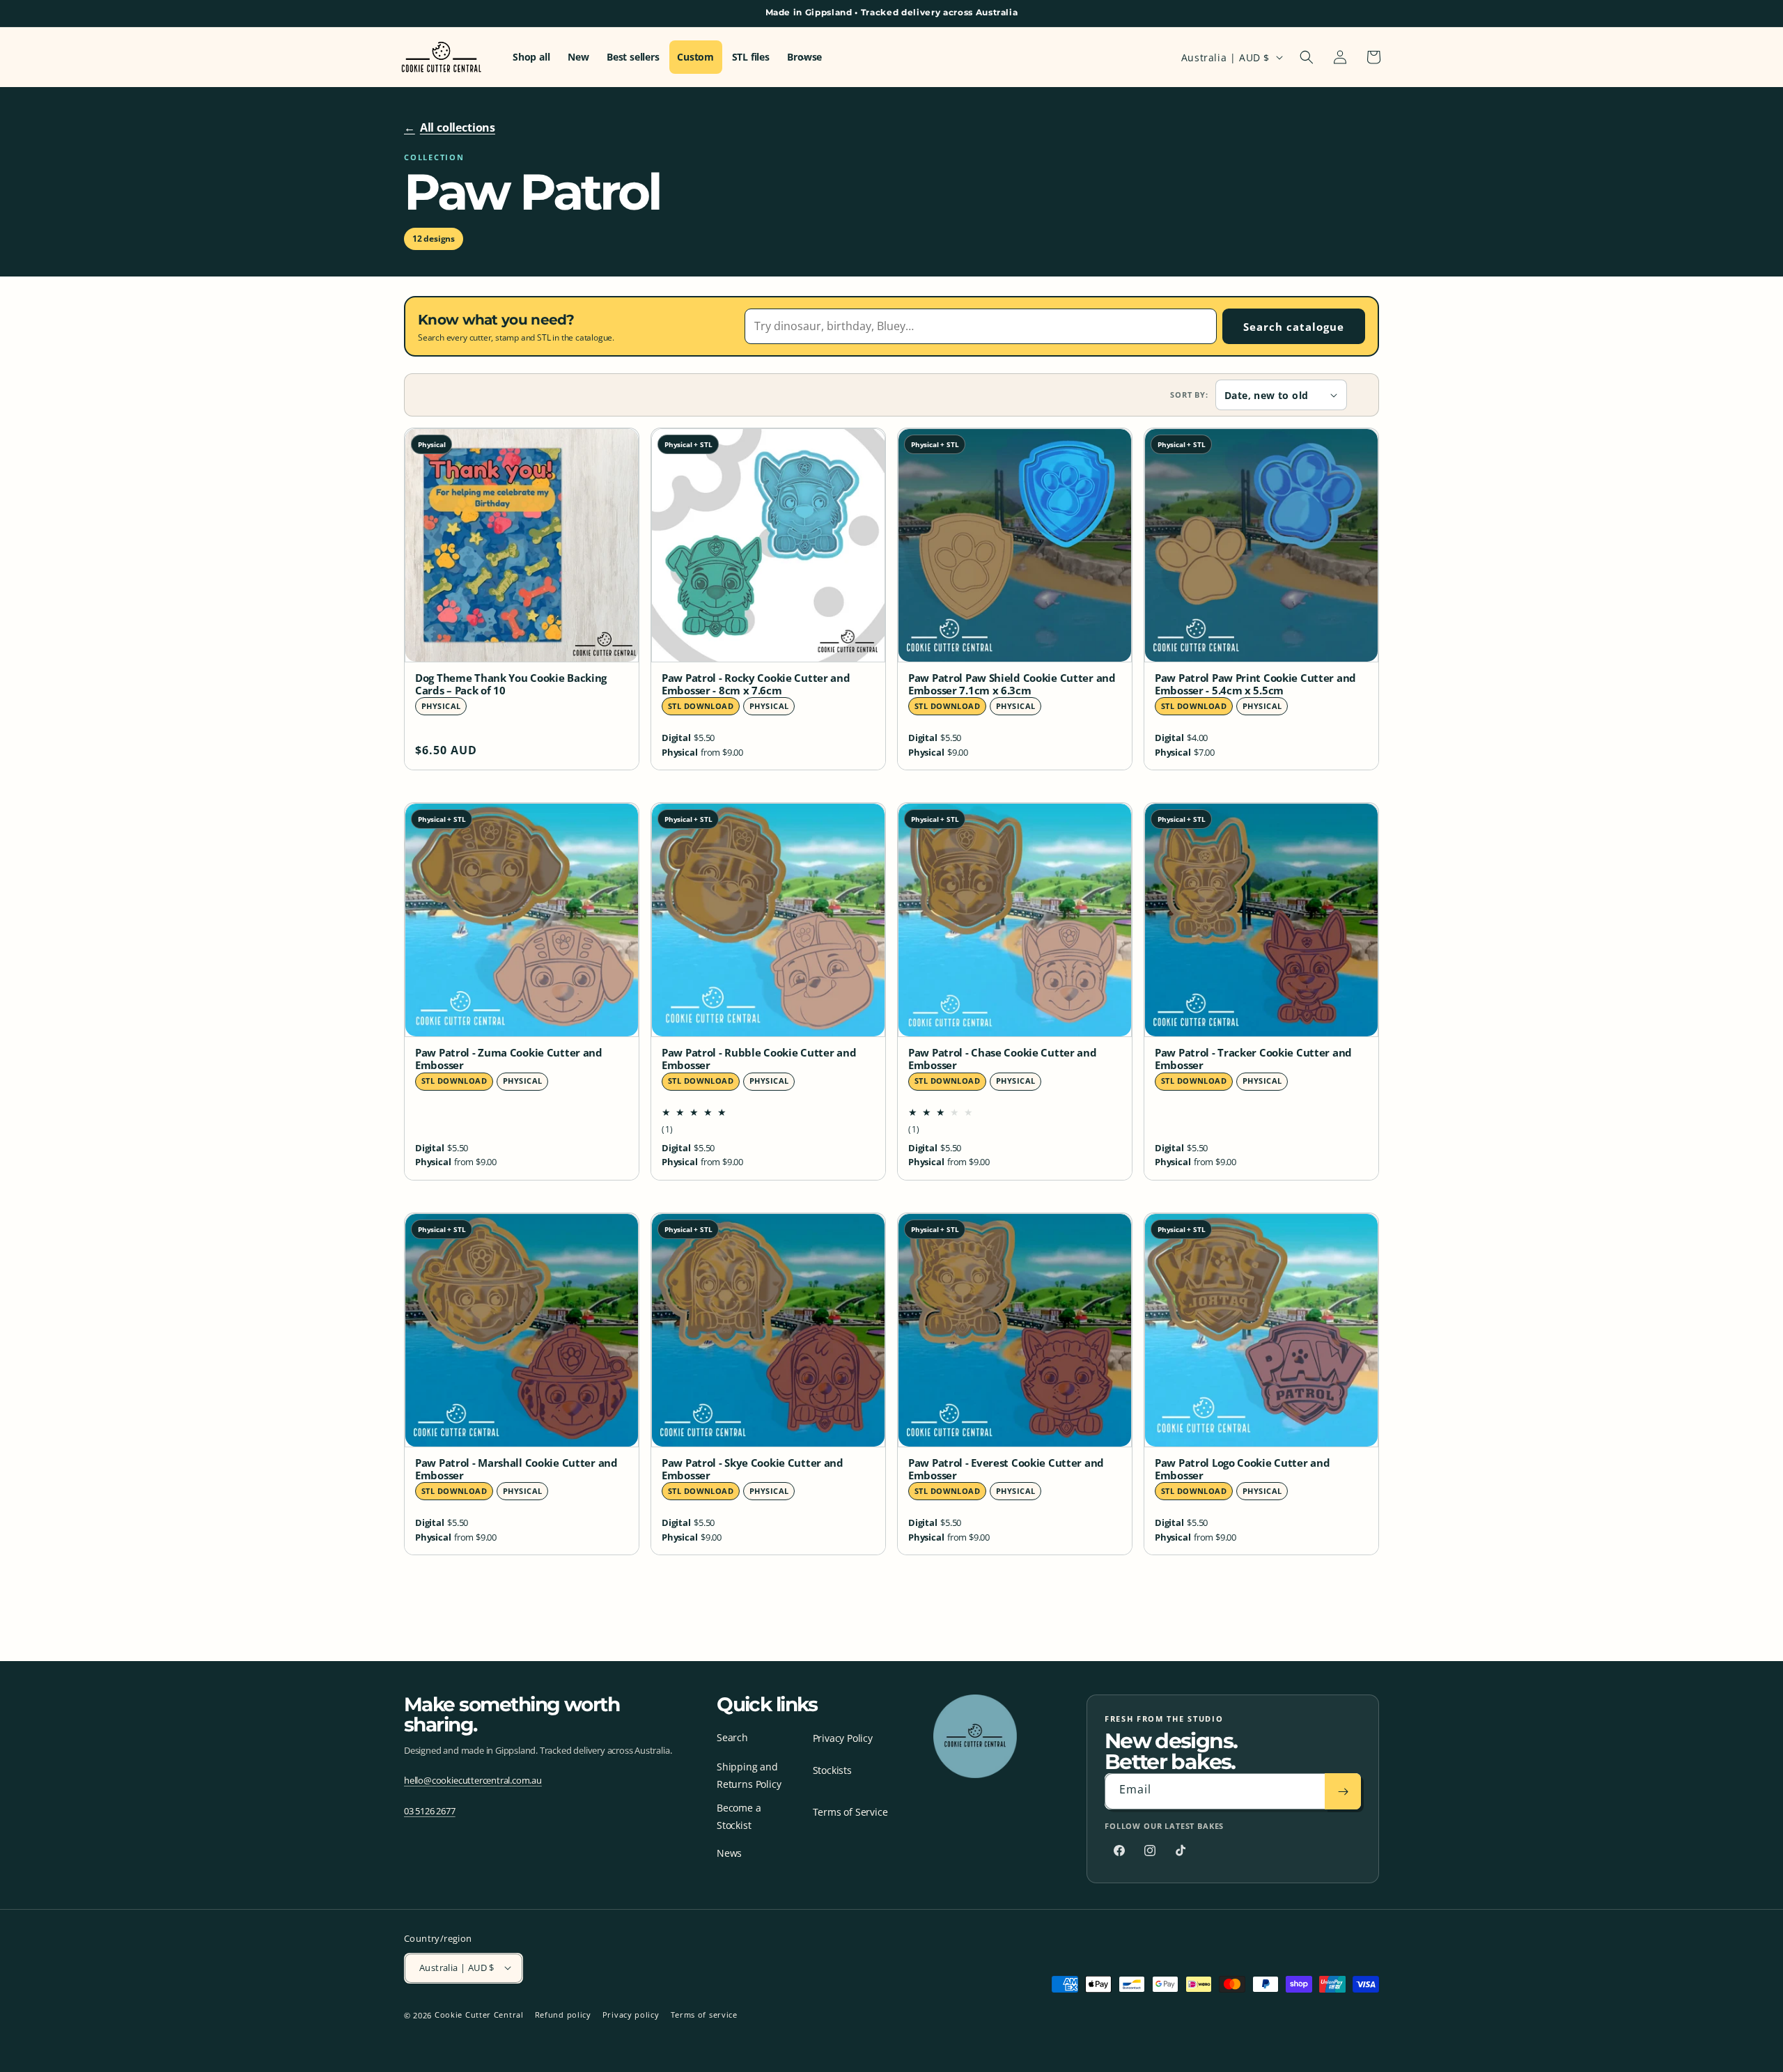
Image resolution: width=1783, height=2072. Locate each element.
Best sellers (633, 57)
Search (732, 1737)
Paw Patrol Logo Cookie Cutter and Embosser (1242, 1470)
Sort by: (1189, 395)
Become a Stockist (739, 1816)
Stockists (832, 1771)
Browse (804, 57)
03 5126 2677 (430, 1811)
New (578, 57)
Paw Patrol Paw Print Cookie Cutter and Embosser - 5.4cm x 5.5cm (1255, 685)
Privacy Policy (843, 1739)
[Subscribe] (1343, 1792)
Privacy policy (631, 2015)
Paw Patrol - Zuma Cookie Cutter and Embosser (509, 1059)
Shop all (531, 57)
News (729, 1853)
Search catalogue (1294, 327)
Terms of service (704, 2015)
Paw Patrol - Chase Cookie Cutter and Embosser (1003, 1059)
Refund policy (563, 2015)
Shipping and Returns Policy (749, 1775)
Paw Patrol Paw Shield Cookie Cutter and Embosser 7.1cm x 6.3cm (1012, 685)
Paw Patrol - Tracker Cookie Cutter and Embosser (1253, 1059)
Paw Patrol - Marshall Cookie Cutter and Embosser (516, 1470)
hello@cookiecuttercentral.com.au (473, 1780)
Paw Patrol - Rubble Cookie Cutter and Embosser (759, 1059)
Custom (695, 57)
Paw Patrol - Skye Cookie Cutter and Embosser (753, 1470)
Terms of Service (850, 1812)
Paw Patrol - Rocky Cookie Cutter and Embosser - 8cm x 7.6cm (756, 685)
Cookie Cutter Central (479, 2015)
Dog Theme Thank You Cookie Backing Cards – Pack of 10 (511, 685)
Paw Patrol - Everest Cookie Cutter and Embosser (1006, 1470)
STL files (751, 57)
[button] (1307, 57)
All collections (450, 127)
